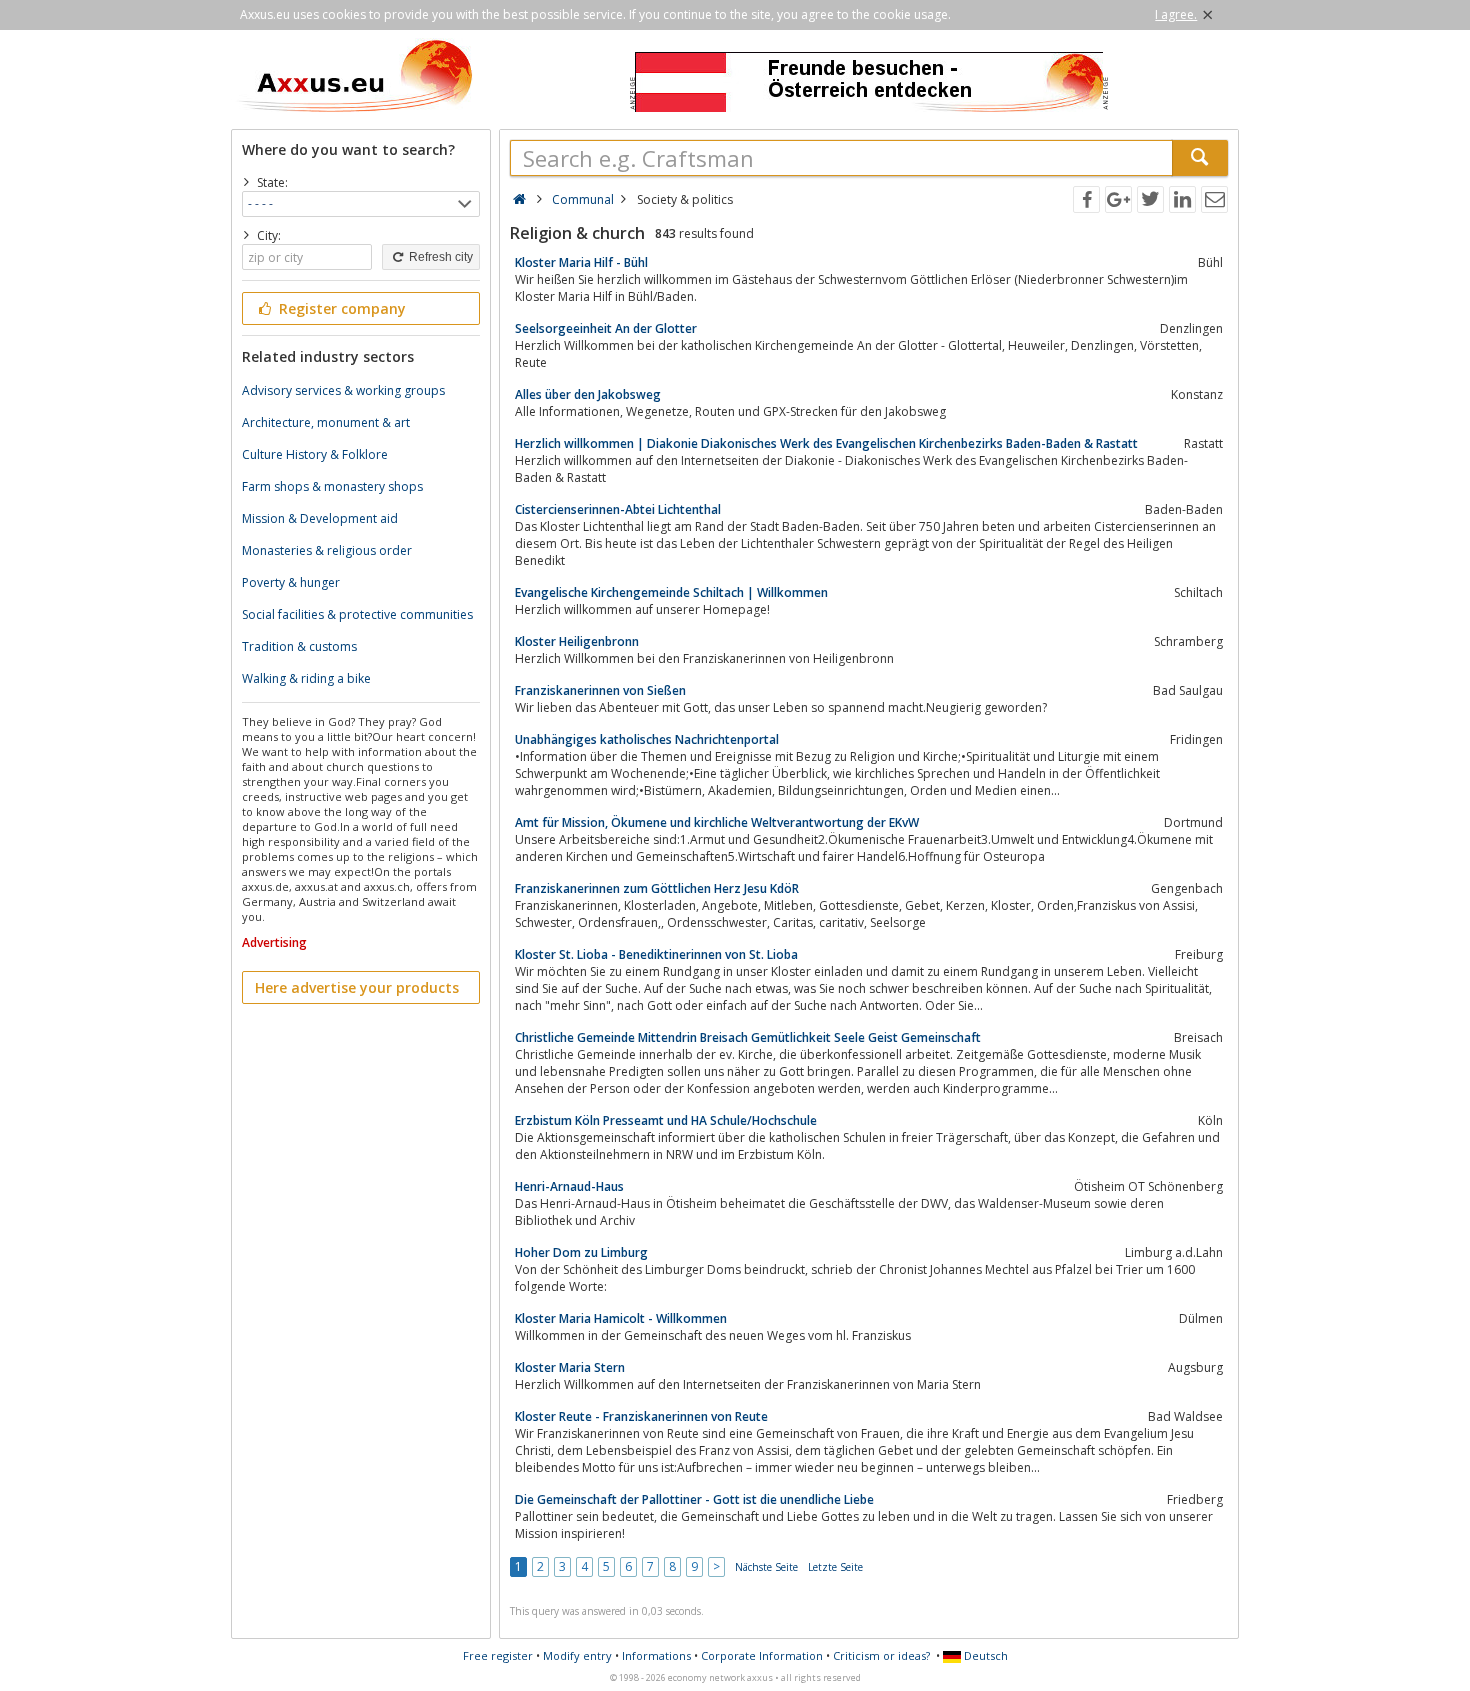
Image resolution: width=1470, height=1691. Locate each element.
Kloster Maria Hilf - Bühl (581, 262)
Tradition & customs (299, 646)
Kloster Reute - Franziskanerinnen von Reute (641, 1416)
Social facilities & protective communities (357, 614)
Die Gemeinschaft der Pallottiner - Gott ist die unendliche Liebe (694, 1499)
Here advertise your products (357, 987)
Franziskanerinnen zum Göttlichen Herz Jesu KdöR (657, 888)
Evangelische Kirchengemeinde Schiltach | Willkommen (671, 592)
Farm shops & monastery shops (332, 486)
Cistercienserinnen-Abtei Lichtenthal (618, 509)
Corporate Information (762, 1655)
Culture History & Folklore (315, 454)
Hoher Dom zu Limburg (581, 1252)
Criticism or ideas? (881, 1655)
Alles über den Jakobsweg (588, 394)
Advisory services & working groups (343, 390)
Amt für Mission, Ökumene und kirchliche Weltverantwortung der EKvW (717, 822)
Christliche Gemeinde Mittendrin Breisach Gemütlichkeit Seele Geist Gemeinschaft (748, 1037)
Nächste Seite (766, 1567)
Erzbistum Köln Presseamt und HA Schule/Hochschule (666, 1120)
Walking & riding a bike (306, 678)
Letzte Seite (835, 1567)
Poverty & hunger (291, 582)
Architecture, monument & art (326, 422)
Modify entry (577, 1655)
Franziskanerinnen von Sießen (600, 690)
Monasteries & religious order (327, 550)
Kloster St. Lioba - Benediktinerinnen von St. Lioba (656, 954)
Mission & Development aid (320, 518)
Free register (498, 1655)
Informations (656, 1655)
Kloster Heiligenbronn (577, 641)
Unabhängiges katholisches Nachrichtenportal (647, 739)
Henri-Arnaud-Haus (569, 1186)
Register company (340, 308)
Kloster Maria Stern (570, 1367)
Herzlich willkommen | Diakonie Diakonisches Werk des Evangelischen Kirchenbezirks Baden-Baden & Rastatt (826, 443)
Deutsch (984, 1655)
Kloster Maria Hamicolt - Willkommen (621, 1318)
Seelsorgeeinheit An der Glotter (606, 328)
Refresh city (439, 257)
